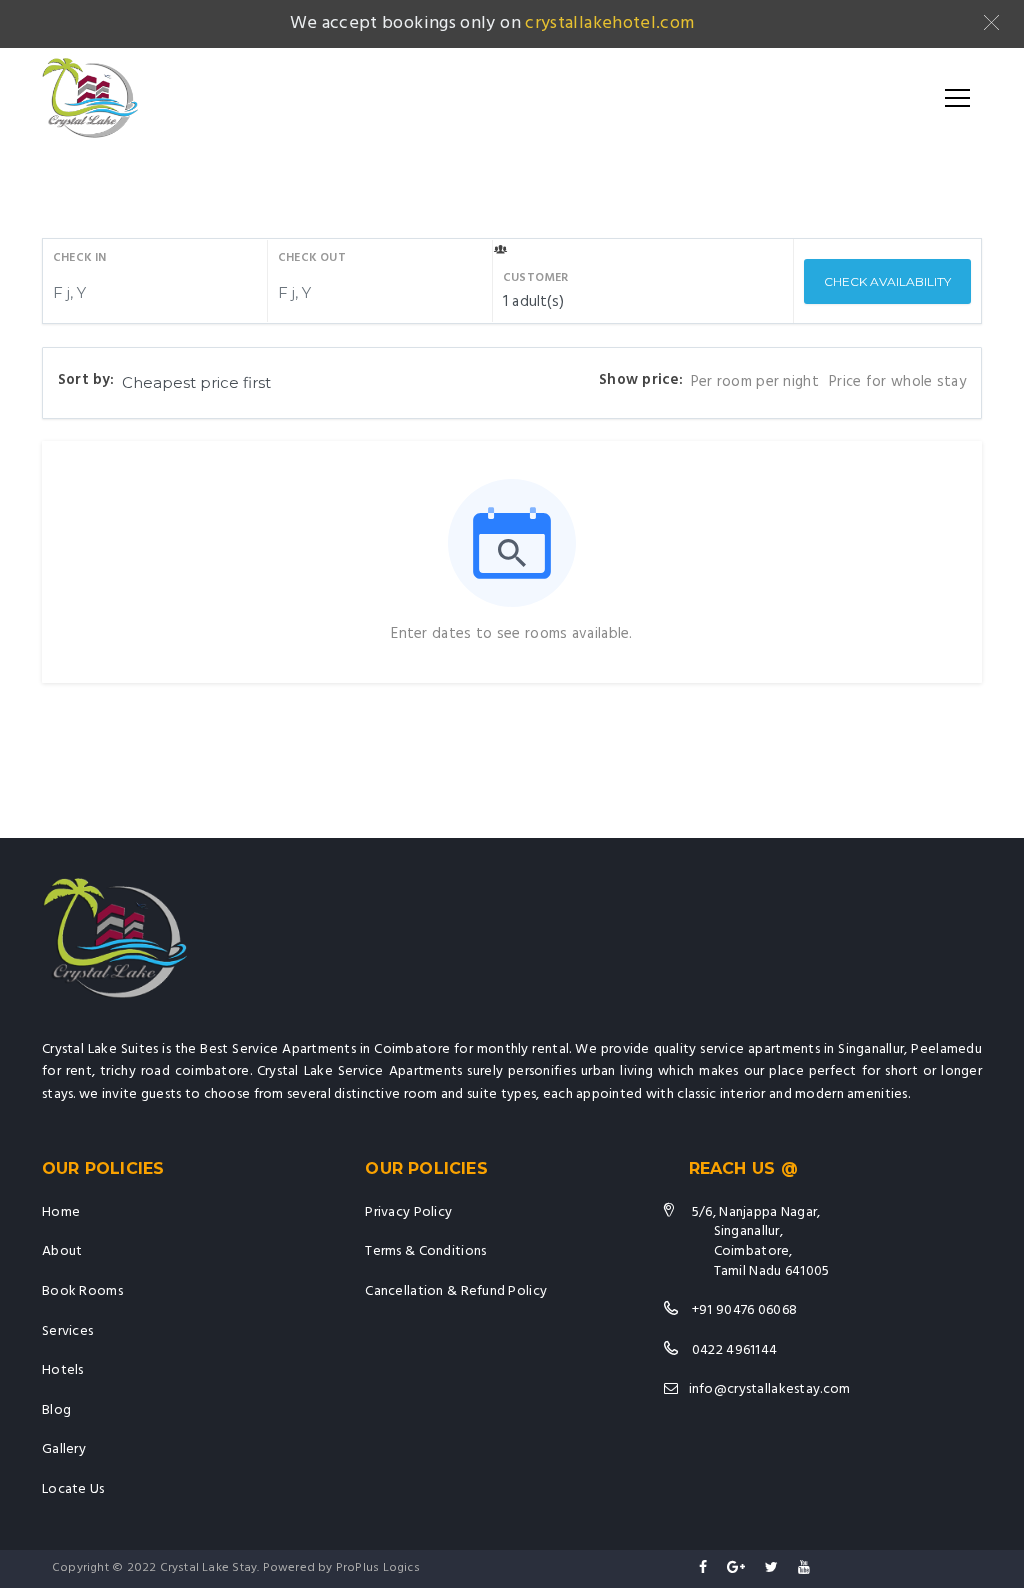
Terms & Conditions (425, 1251)
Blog (56, 1410)
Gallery (64, 1449)
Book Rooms (82, 1291)
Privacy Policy (408, 1212)
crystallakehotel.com (609, 23)
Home (61, 1212)
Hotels (63, 1370)
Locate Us (73, 1489)
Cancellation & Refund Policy (456, 1291)
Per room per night (755, 382)
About (62, 1251)
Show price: (641, 380)
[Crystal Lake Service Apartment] (90, 98)
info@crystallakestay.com (770, 1389)
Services (67, 1331)
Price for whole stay (897, 382)
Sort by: (86, 380)
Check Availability (887, 281)
